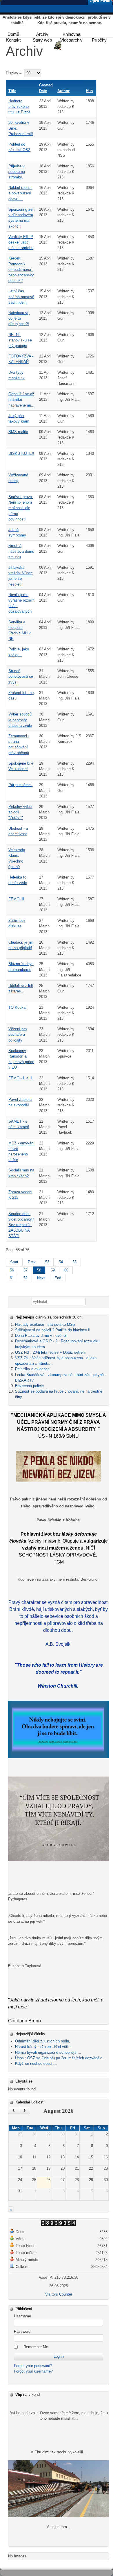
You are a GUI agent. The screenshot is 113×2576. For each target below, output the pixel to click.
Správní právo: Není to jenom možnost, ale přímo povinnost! (21, 508)
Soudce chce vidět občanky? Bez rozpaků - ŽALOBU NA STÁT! (21, 1225)
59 (53, 1270)
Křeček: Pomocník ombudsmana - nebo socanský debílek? (21, 269)
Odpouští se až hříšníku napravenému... (21, 399)
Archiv (42, 34)
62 (25, 1278)
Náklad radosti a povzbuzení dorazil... (20, 193)
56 (12, 1270)
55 (74, 1262)
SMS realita (18, 432)
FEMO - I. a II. (21, 1078)
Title (12, 91)
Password (22, 2331)
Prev (32, 1262)
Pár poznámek (21, 785)
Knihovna (71, 34)
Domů (13, 34)
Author (63, 91)
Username (22, 2316)
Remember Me (36, 2347)
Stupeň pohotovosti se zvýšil (21, 676)
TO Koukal (17, 1007)
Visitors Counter (59, 2294)
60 (66, 1270)
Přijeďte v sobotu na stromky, (17, 172)
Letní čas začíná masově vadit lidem (21, 297)
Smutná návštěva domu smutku (21, 551)
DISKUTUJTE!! (21, 454)
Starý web (42, 40)
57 (25, 1270)
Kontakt (13, 40)
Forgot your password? (33, 2366)
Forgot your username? (33, 2371)
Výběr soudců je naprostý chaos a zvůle (20, 720)
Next (41, 1278)
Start (14, 1262)
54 (61, 1262)
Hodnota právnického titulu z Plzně (19, 107)
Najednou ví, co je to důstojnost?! (19, 318)
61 (12, 1278)
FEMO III (16, 899)
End (58, 1278)
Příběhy (99, 40)
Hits (89, 91)
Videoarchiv (71, 40)
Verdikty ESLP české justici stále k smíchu (21, 242)
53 (47, 1262)
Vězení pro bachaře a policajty (18, 1034)
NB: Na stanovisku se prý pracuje (20, 340)
